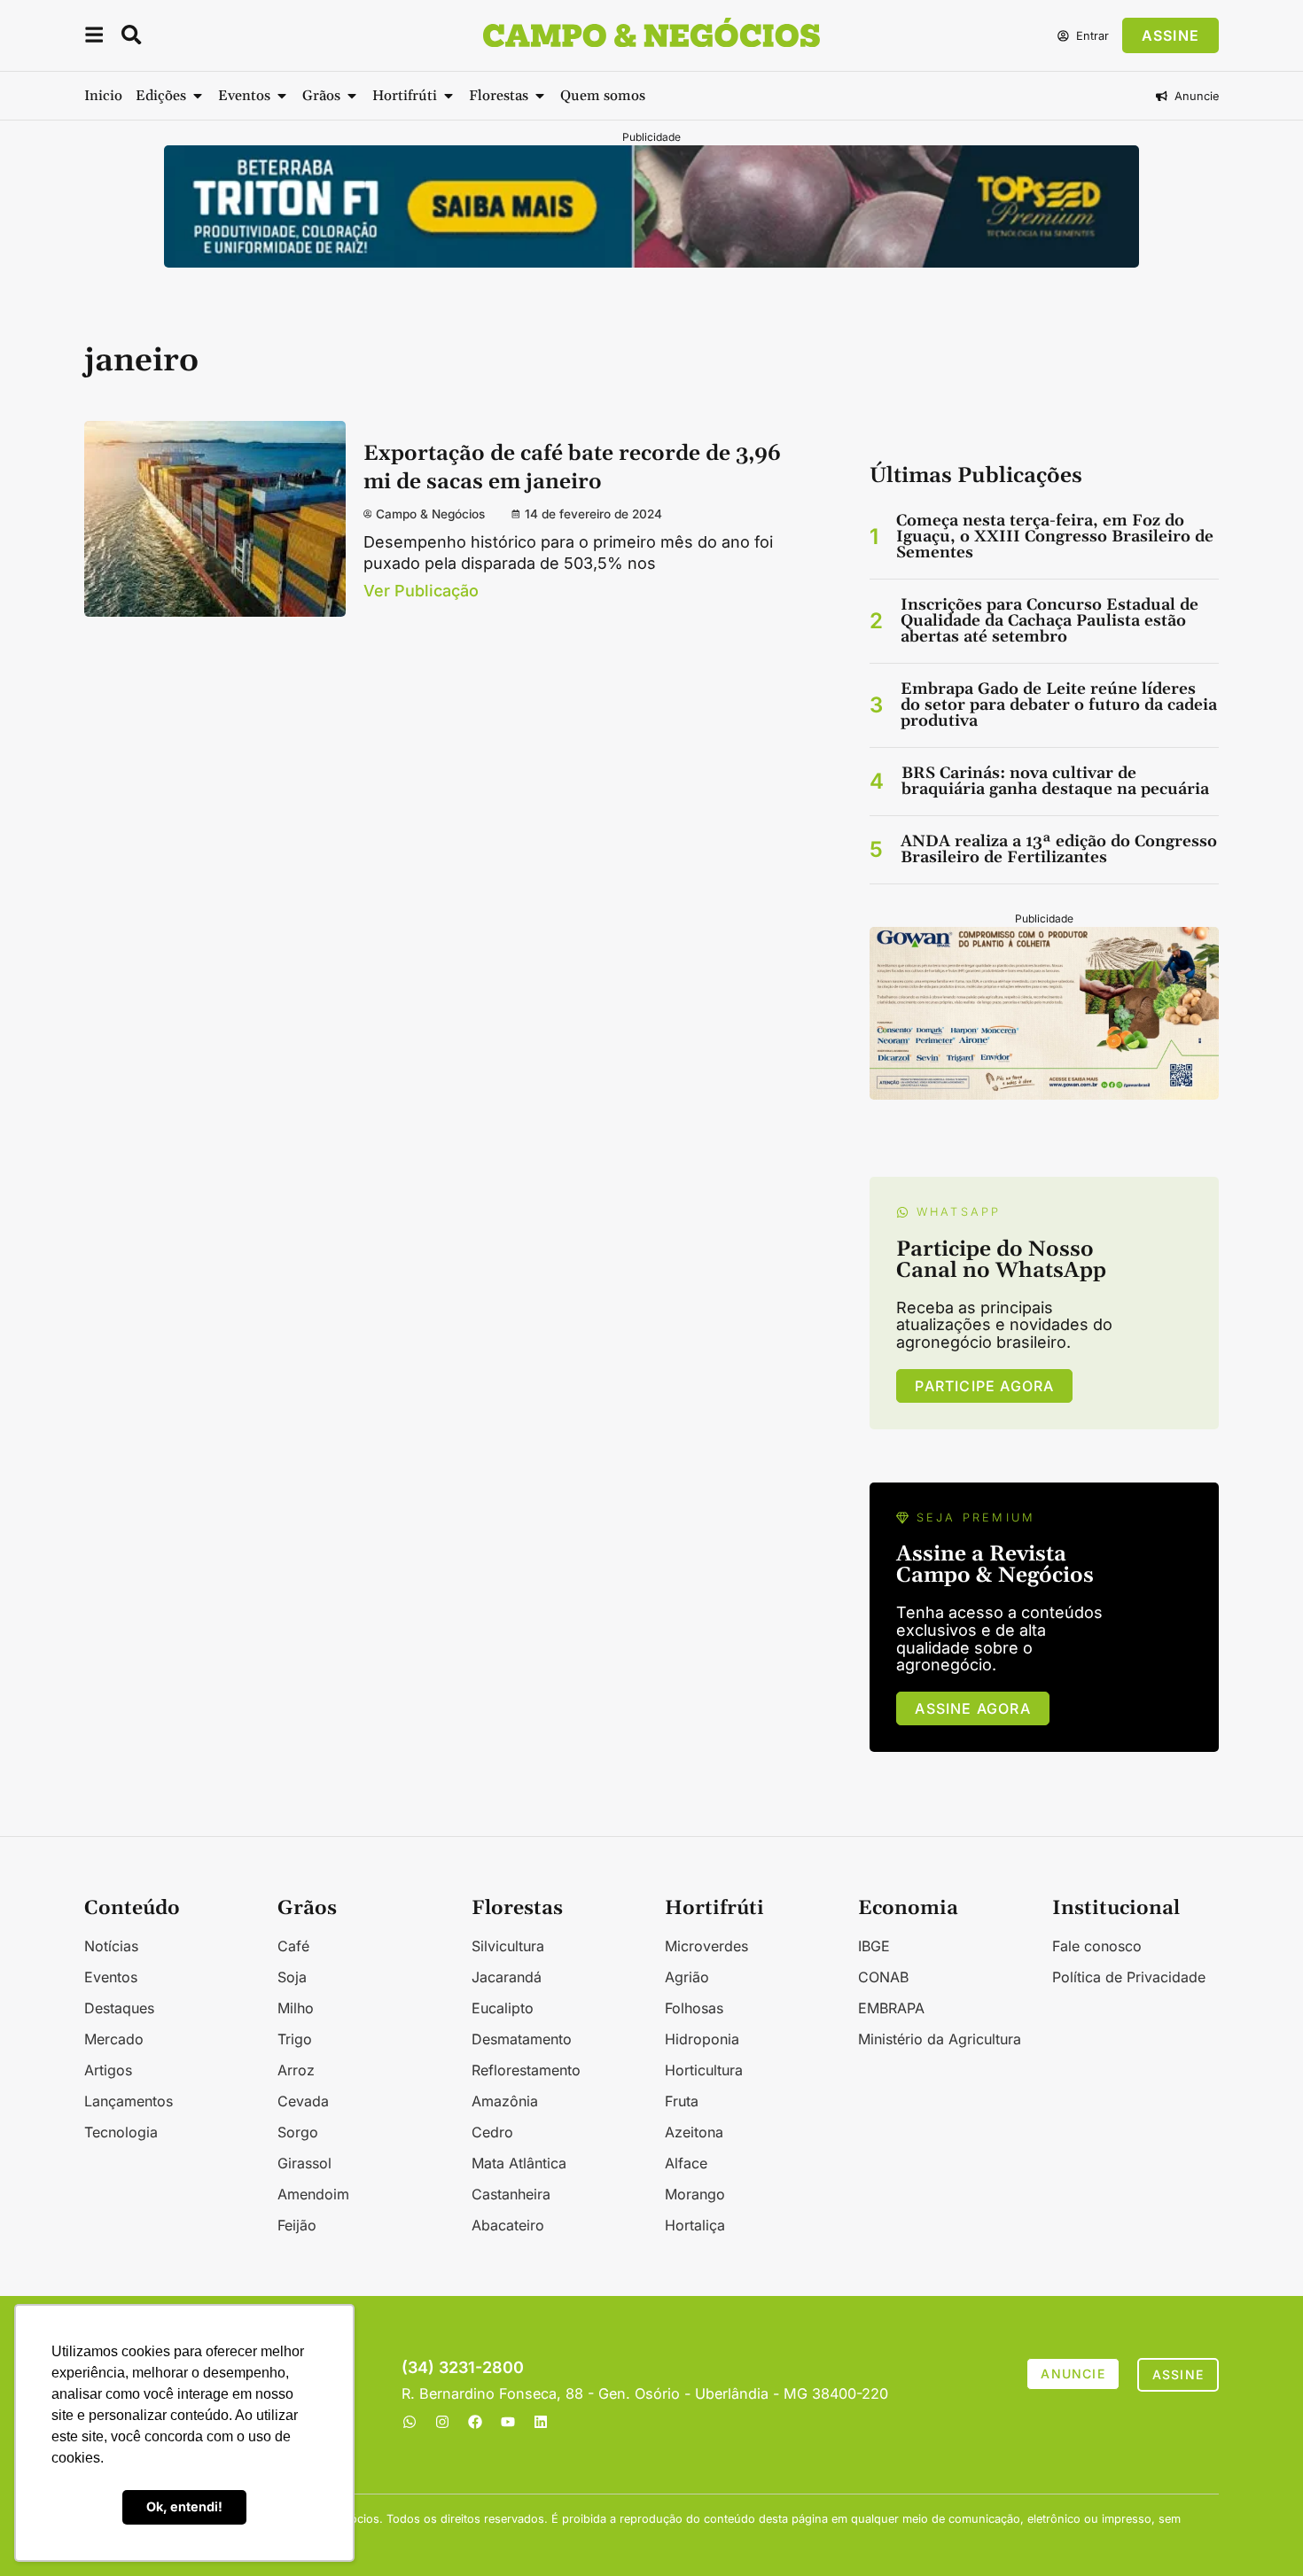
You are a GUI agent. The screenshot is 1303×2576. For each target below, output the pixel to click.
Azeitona (694, 2132)
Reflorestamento (526, 2070)
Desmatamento (522, 2039)
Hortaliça (695, 2225)
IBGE (874, 1946)
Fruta (682, 2101)
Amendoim (313, 2194)
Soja (292, 1977)
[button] (94, 38)
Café (293, 1946)
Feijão (297, 2225)
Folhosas (694, 2008)
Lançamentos (129, 2101)
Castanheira (511, 2194)
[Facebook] (475, 2422)
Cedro (492, 2132)
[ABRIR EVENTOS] (282, 96)
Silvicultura (508, 1946)
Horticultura (704, 2070)
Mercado (114, 2039)
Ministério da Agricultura (940, 2039)
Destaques (119, 2008)
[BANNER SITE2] (651, 262)
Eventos (111, 1977)
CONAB (883, 1977)
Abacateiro (508, 2225)
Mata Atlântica (519, 2163)
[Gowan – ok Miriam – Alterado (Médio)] (1044, 1094)
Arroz (296, 2070)
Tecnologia (121, 2132)
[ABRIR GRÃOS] (352, 96)
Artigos (108, 2070)
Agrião (687, 1977)
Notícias (111, 1946)
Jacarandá (507, 1977)
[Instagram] (442, 2422)
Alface (686, 2163)
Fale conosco (1097, 1946)
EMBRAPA (891, 2008)
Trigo (295, 2039)
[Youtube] (508, 2422)
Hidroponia (702, 2039)
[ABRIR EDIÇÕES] (198, 96)
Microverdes (706, 1946)
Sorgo (298, 2132)
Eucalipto (503, 2008)
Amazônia (505, 2101)
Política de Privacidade (1129, 1977)
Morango (695, 2194)
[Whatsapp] (410, 2422)
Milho (296, 2008)
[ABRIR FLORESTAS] (540, 96)
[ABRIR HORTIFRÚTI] (449, 96)
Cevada (303, 2101)
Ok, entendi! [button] (184, 2506)
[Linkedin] (541, 2422)
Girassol (304, 2163)
